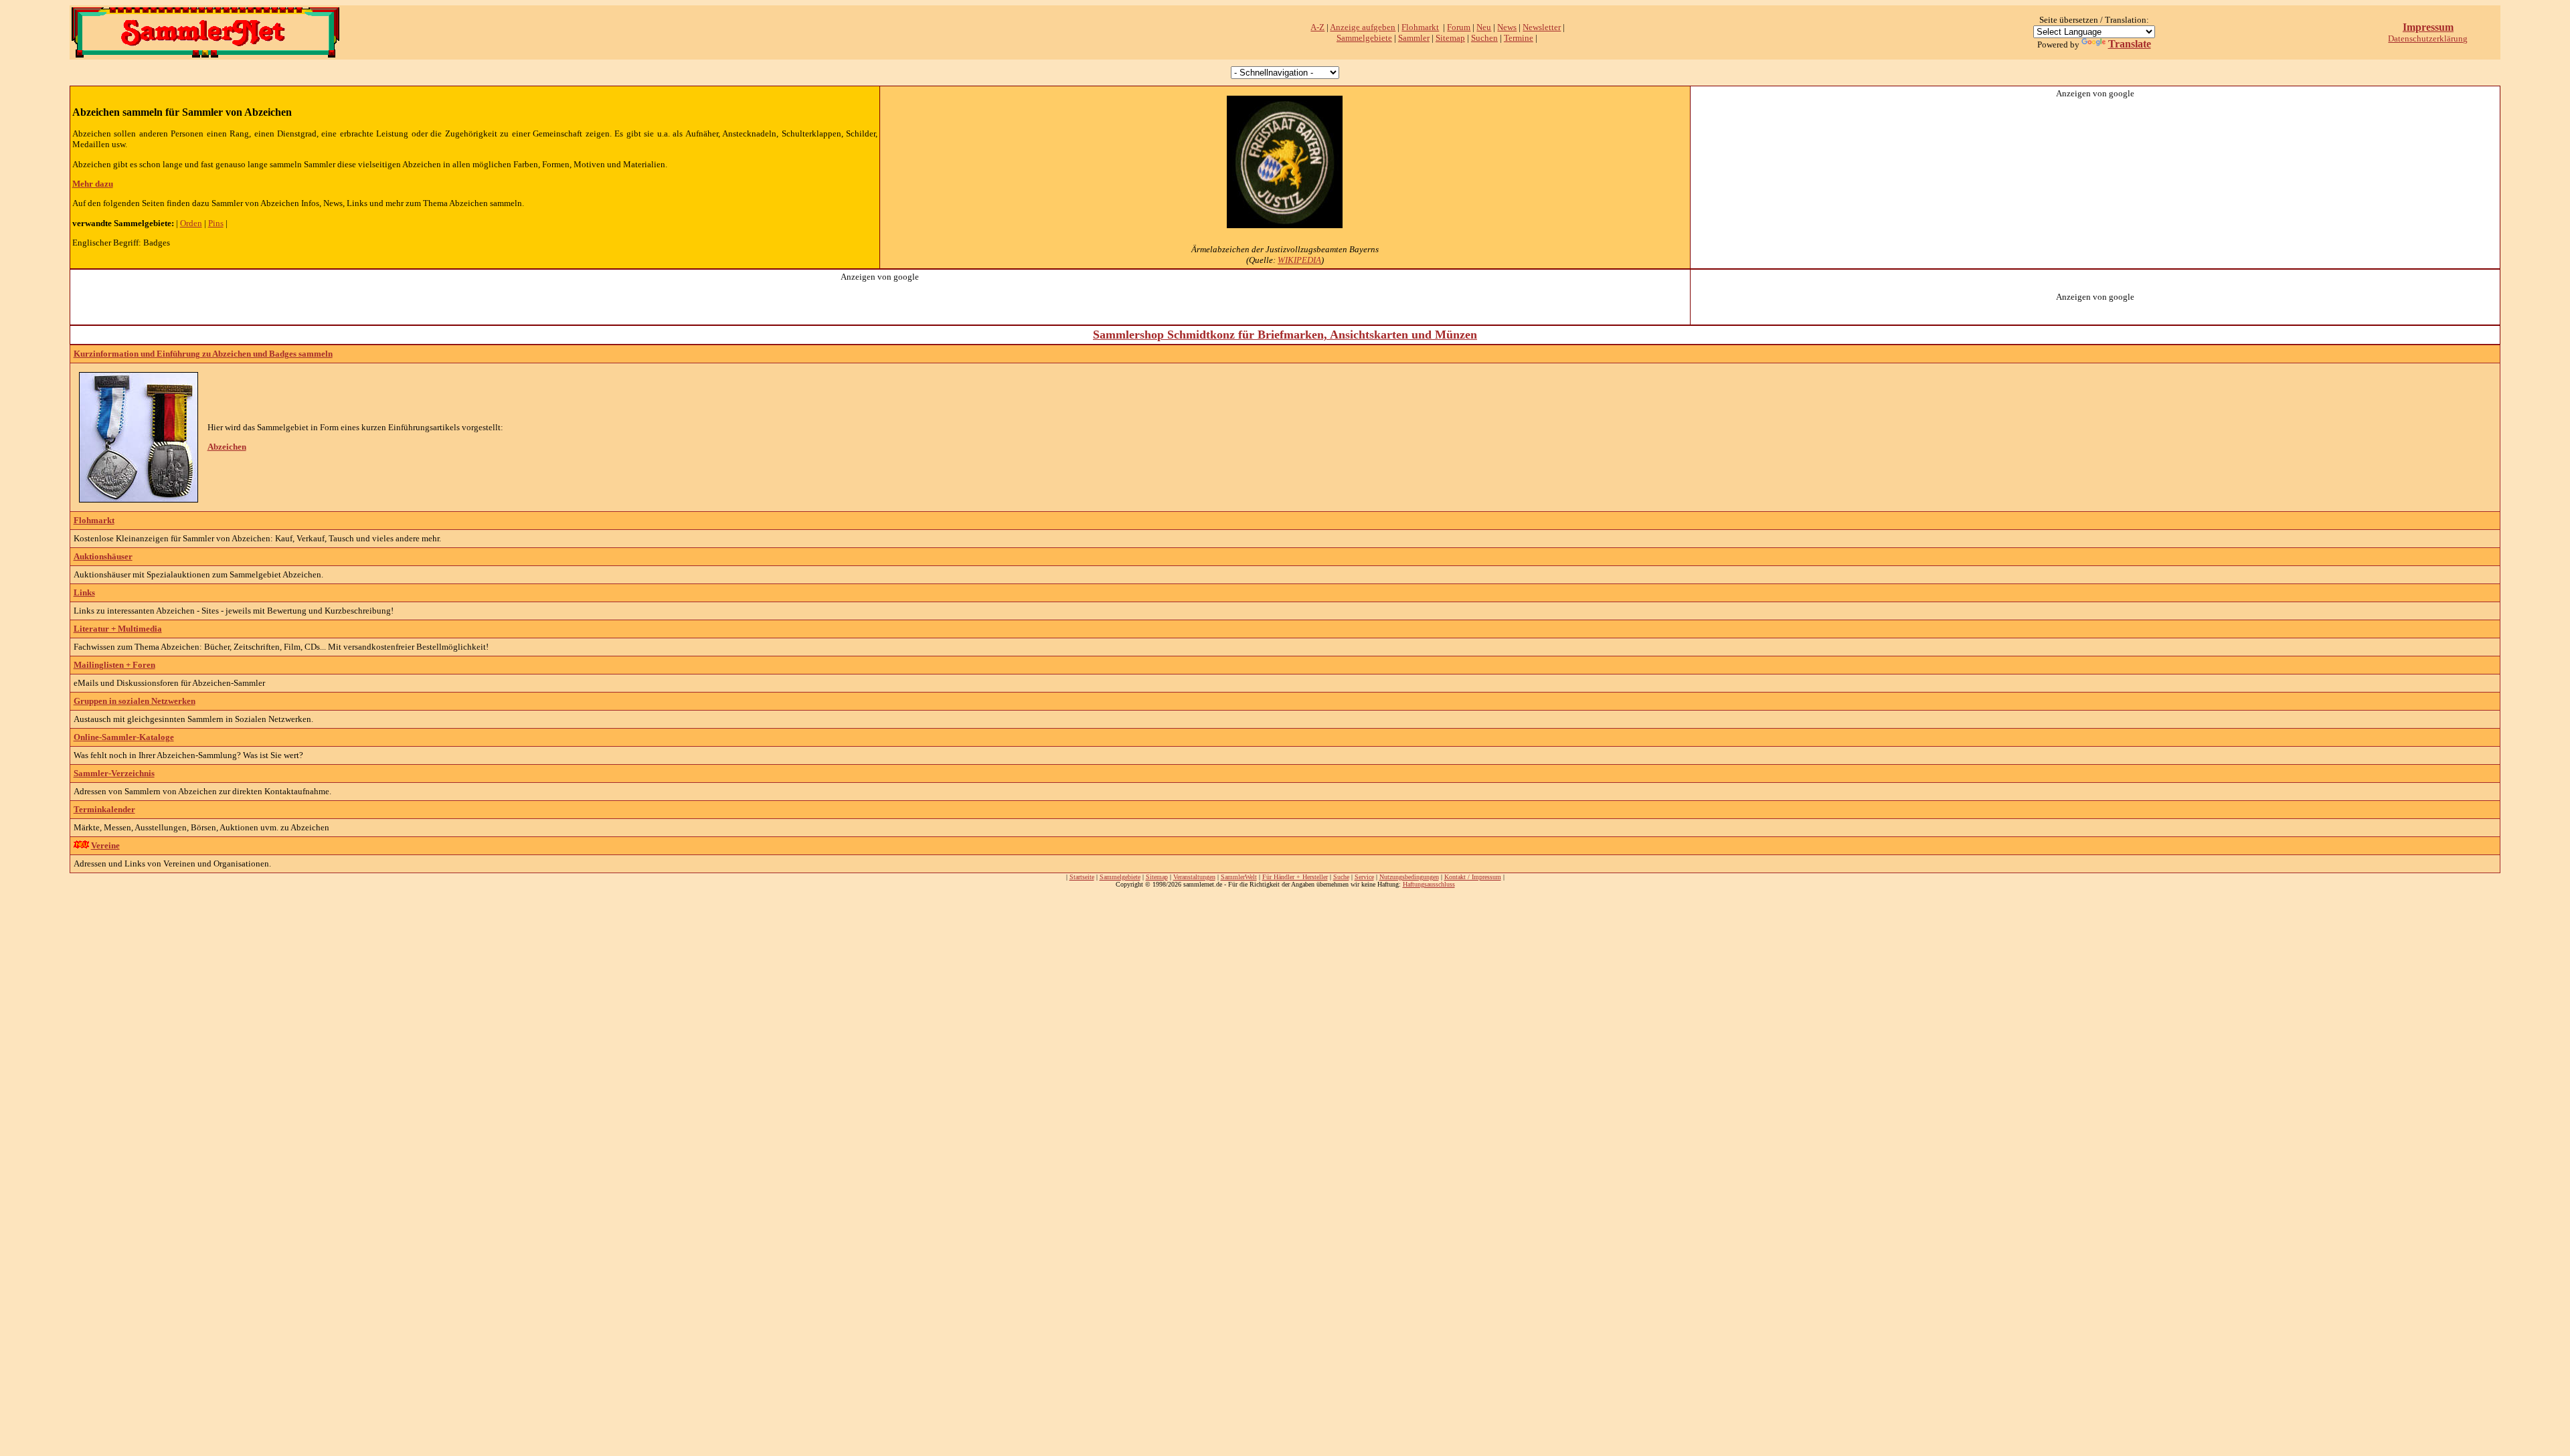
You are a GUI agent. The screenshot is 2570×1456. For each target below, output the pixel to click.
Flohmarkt (1420, 27)
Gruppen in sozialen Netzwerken (135, 701)
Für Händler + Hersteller (1295, 877)
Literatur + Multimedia (118, 629)
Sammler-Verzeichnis (114, 773)
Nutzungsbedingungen (1409, 877)
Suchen (1484, 38)
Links (84, 593)
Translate (2130, 44)
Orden (191, 223)
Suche (1341, 877)
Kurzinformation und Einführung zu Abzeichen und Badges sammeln (203, 354)
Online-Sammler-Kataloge (124, 737)
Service (1364, 877)
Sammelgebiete (1364, 38)
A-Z (1317, 27)
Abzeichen (227, 447)
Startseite (1082, 877)
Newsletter (1542, 27)
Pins (216, 223)
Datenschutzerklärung (2428, 38)
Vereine (105, 845)
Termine (1519, 38)
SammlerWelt (1239, 877)
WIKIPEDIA (1299, 260)
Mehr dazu (93, 184)
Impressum (2428, 27)
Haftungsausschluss (1429, 884)
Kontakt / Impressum (1473, 877)
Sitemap (1450, 38)
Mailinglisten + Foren (114, 665)
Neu (1484, 27)
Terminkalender (104, 809)
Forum (1459, 27)
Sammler (1414, 38)
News (1507, 27)
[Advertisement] (2095, 183)
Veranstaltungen (1194, 877)
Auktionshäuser (103, 556)
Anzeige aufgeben (1363, 27)
